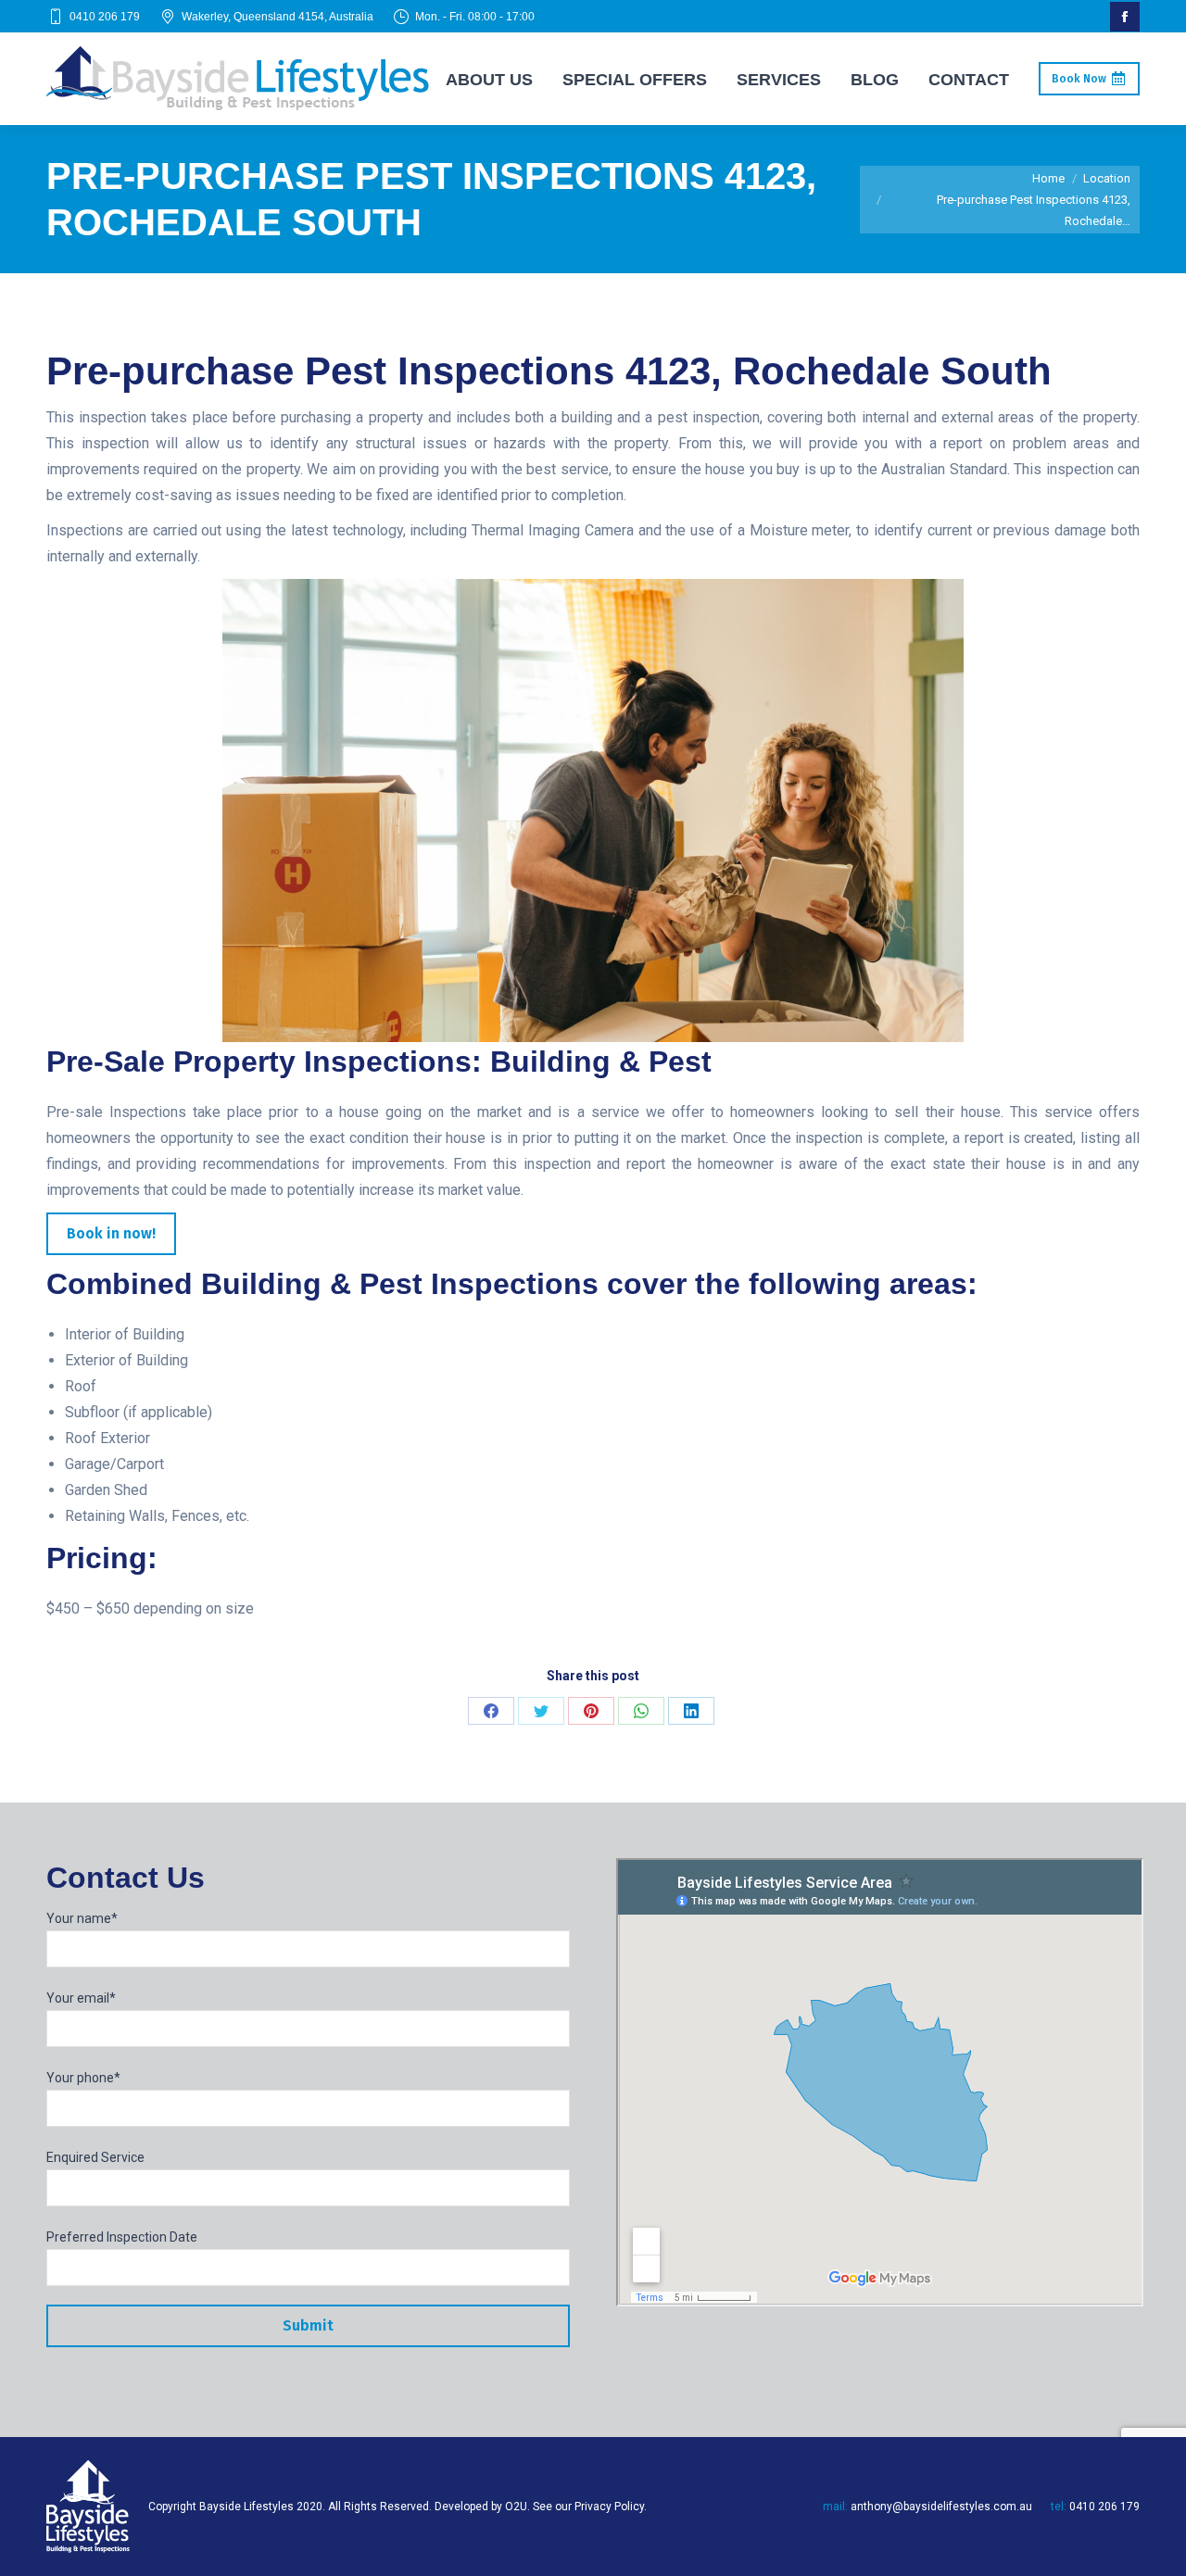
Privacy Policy (609, 2507)
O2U (516, 2507)
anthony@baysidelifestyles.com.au (941, 2507)
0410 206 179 (105, 17)
